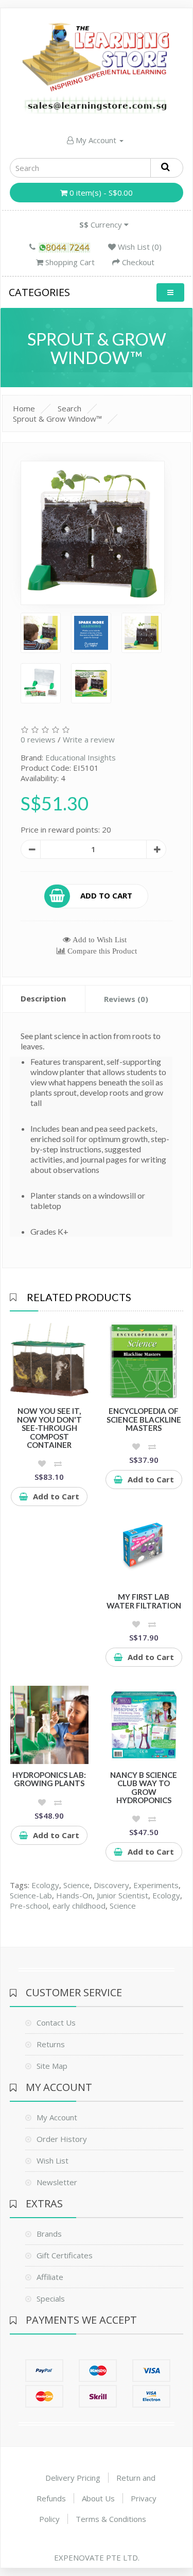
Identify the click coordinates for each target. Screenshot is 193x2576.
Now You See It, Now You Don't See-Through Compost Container (49, 1428)
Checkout (137, 262)
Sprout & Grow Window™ (57, 419)
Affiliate (50, 2277)
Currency (102, 224)
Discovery (111, 1885)
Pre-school (29, 1906)
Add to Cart (106, 895)
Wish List (52, 2160)
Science (76, 1885)
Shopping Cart (69, 262)
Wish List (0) (139, 247)
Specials (51, 2298)
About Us (98, 2498)
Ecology (45, 1885)
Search (69, 408)
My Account (96, 140)
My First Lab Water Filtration (144, 1601)
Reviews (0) (126, 999)
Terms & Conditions (111, 2519)
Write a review (89, 739)
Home (24, 408)
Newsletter (57, 2182)
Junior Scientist (122, 1895)
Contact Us (56, 2022)
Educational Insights (81, 757)
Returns (51, 2044)
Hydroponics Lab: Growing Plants (49, 1779)
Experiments (156, 1885)
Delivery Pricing (73, 2478)
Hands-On (74, 1895)
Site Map (52, 2066)
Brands (49, 2234)
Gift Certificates (65, 2255)
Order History (62, 2139)
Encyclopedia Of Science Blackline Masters (144, 1419)
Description (43, 998)
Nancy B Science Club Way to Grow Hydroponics (144, 1788)
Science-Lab (31, 1895)
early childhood (79, 1906)
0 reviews (38, 739)
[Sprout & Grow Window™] (93, 533)
